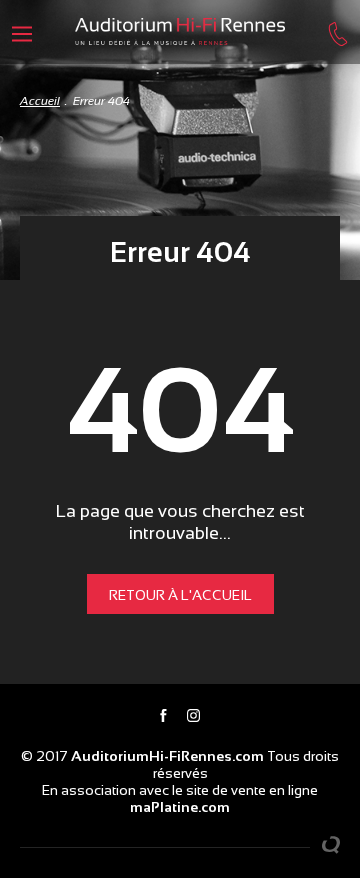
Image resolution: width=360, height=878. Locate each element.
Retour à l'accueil (180, 595)
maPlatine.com (180, 807)
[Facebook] (163, 717)
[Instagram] (193, 717)
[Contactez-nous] (338, 32)
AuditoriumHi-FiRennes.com (167, 756)
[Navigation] (22, 32)
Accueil (40, 101)
